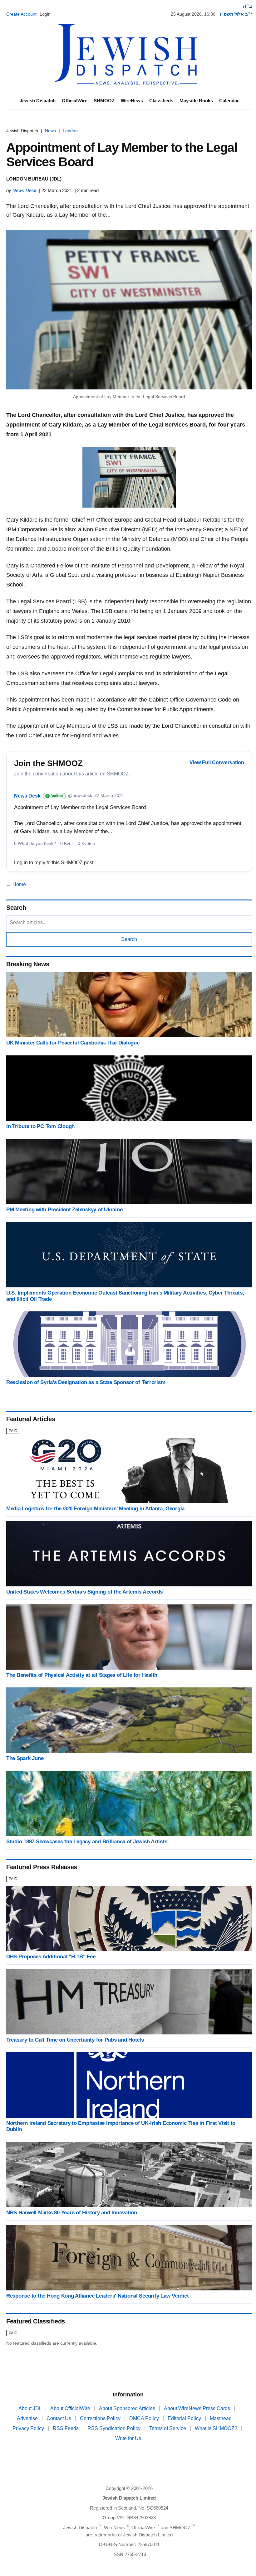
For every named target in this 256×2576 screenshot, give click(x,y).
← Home (16, 884)
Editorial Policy (185, 2418)
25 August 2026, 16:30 (193, 14)
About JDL (31, 2408)
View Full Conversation (217, 762)
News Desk (25, 190)
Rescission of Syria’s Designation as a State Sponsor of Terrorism (86, 1382)
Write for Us (128, 2438)
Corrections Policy (101, 2418)
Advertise (28, 2418)
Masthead (221, 2418)
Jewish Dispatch (38, 101)
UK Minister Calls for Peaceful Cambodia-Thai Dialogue (73, 1043)
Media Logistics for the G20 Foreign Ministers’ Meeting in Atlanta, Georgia (95, 1509)
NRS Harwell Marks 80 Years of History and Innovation (72, 2213)
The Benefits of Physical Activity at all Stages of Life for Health (82, 1675)
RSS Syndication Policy (115, 2428)
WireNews (132, 101)
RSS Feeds (66, 2428)
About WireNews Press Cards (198, 2408)
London (70, 131)
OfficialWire (75, 101)
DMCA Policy (145, 2418)
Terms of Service (168, 2428)
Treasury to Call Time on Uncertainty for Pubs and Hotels (75, 2040)
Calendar (229, 101)
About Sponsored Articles (128, 2408)
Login (45, 14)
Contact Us (59, 2418)
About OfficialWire (71, 2408)
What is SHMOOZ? (217, 2428)
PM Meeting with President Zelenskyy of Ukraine (64, 1210)
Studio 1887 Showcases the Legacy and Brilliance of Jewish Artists (87, 1842)
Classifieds (161, 101)
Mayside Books (196, 101)
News (50, 131)
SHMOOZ (104, 101)
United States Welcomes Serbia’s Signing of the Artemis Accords (84, 1592)
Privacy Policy (29, 2428)
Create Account (21, 14)
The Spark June (25, 1758)
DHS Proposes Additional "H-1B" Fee (51, 1957)
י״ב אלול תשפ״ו (236, 14)
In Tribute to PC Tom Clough (40, 1126)
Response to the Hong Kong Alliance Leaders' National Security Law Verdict (97, 2296)
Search (129, 939)
